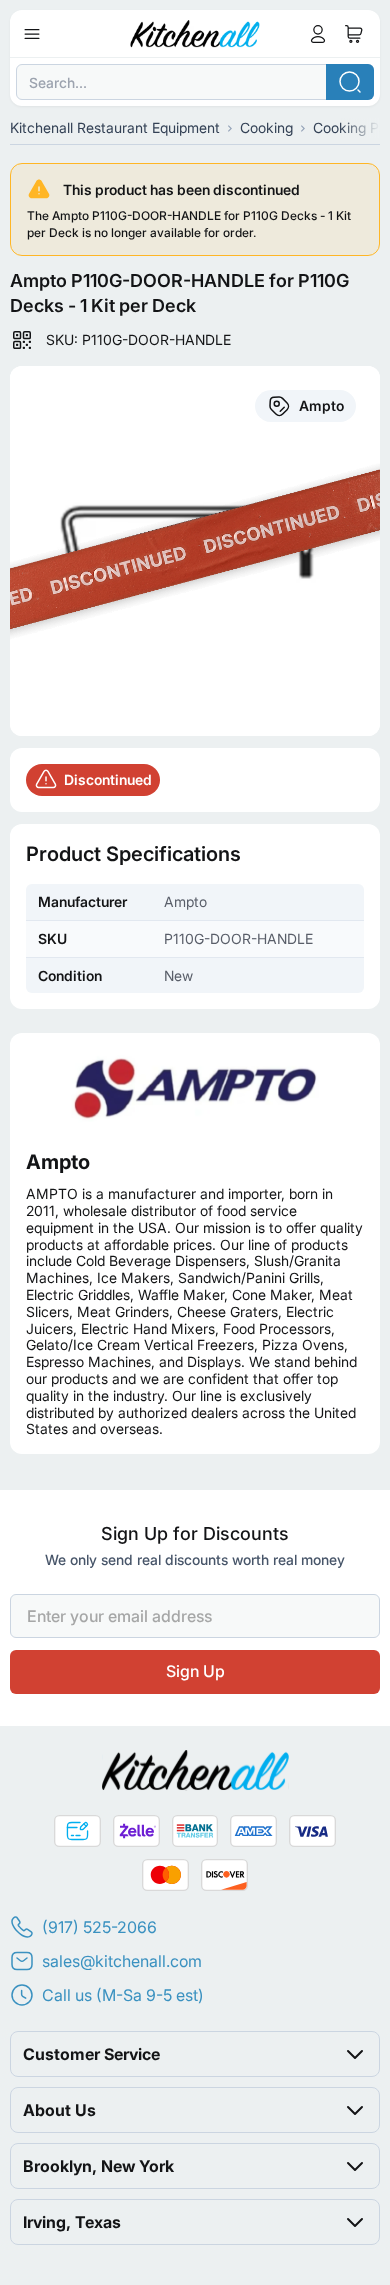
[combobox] (195, 82)
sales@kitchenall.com (122, 1961)
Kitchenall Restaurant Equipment (115, 127)
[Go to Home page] (195, 34)
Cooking (266, 127)
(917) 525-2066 (99, 1927)
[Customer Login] (318, 34)
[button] (195, 2054)
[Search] (350, 82)
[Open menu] (32, 34)
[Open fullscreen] (195, 551)
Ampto (58, 1162)
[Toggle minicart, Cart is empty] (354, 34)
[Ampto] (195, 1087)
